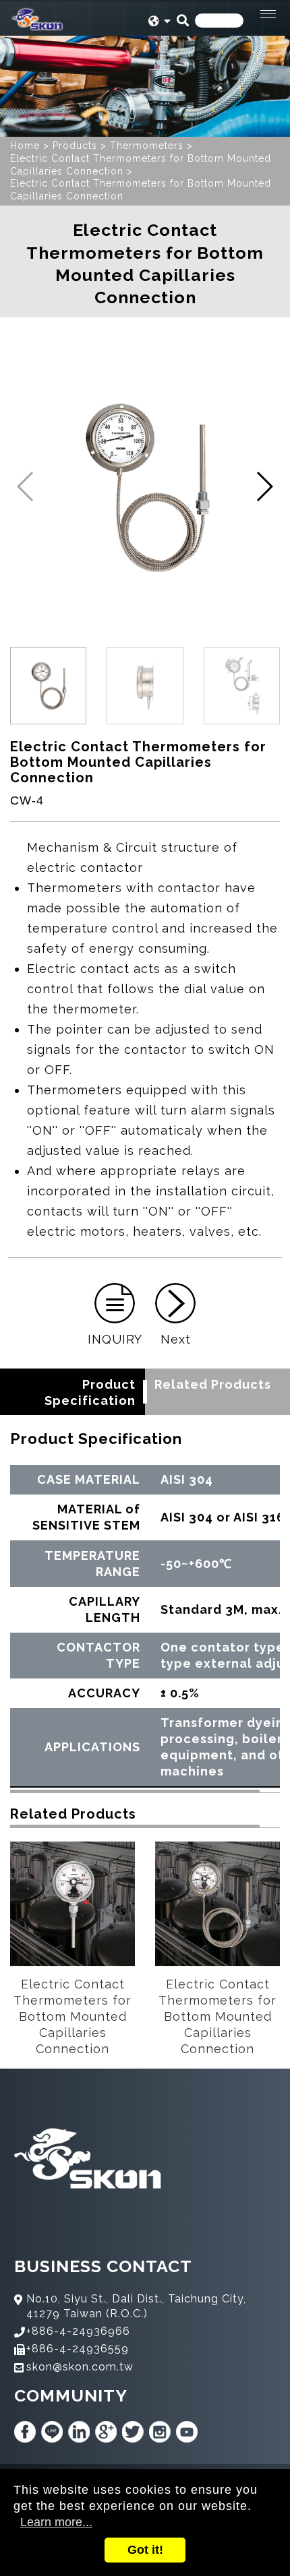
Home (25, 146)
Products (75, 146)
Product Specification (90, 1392)
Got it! (145, 2550)
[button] (264, 486)
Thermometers (147, 146)
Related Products (213, 1384)
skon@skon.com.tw (80, 2367)
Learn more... (56, 2522)
